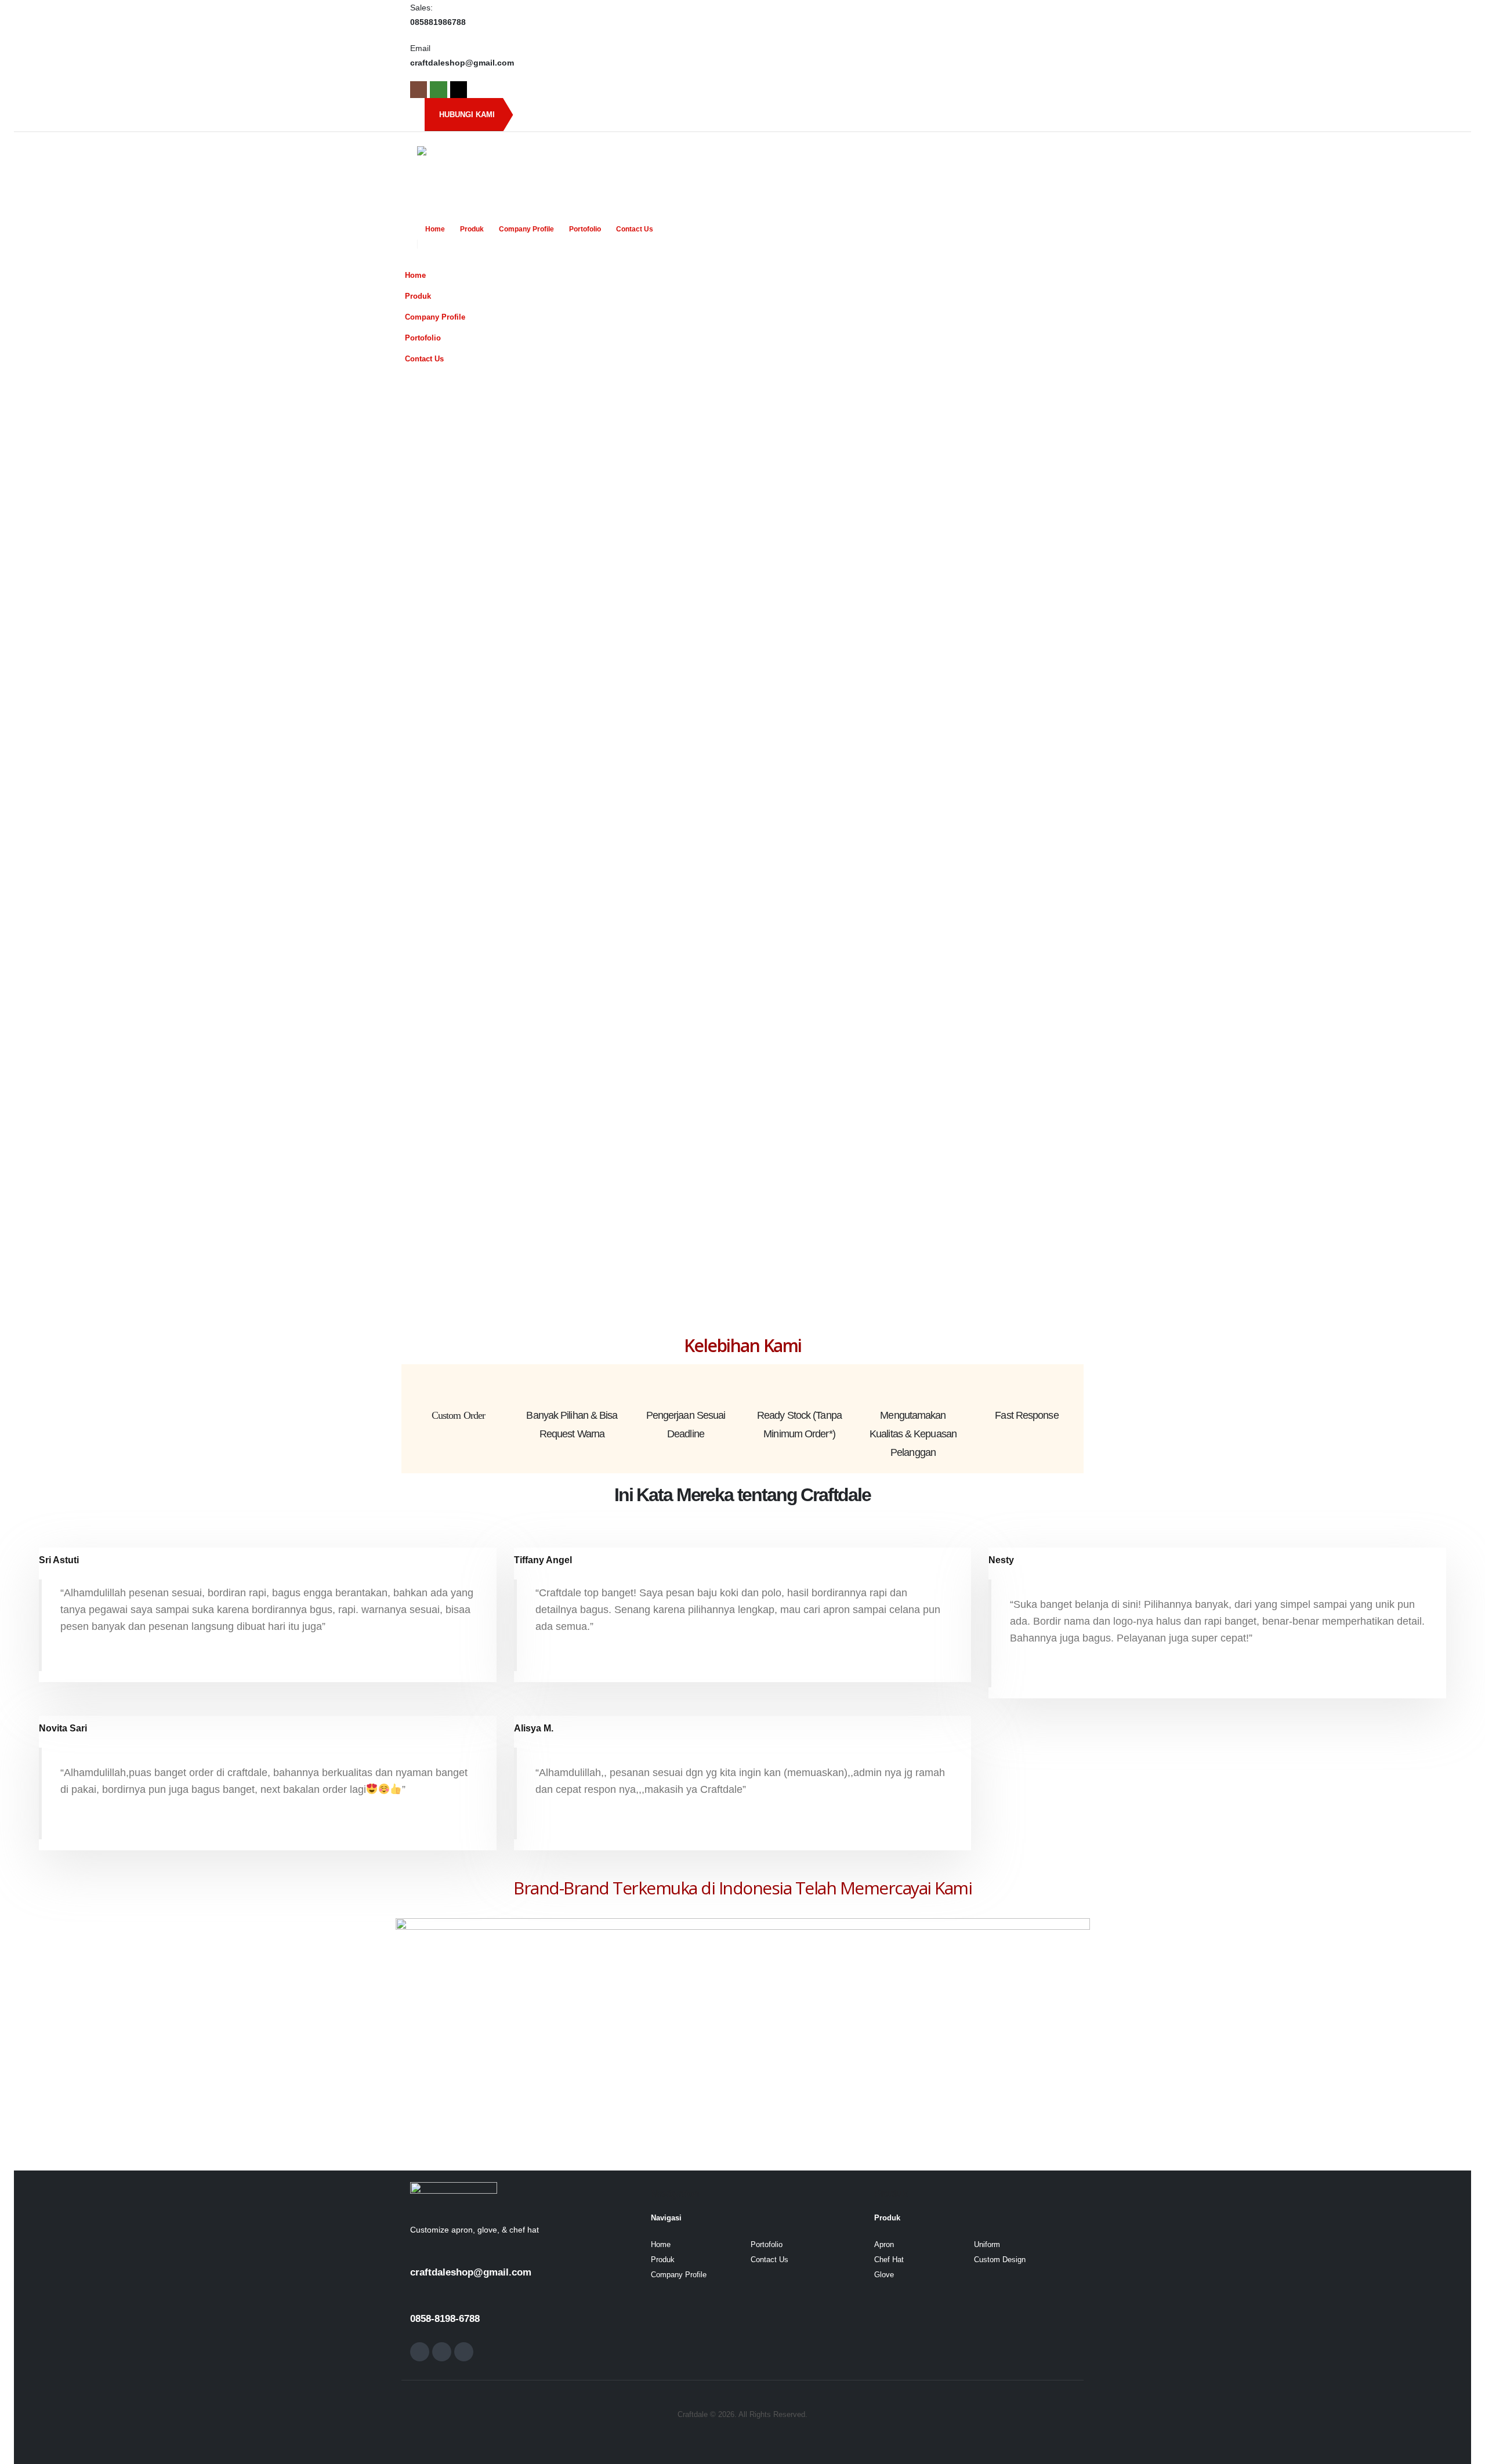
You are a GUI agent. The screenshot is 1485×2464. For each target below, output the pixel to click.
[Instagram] (419, 90)
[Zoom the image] (454, 2190)
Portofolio (585, 229)
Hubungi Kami (467, 115)
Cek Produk (1007, 1009)
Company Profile (526, 229)
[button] (1062, 258)
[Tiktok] (459, 90)
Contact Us (635, 229)
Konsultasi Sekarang (839, 1009)
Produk (472, 229)
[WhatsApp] (438, 90)
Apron (884, 2245)
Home (435, 229)
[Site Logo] (490, 175)
